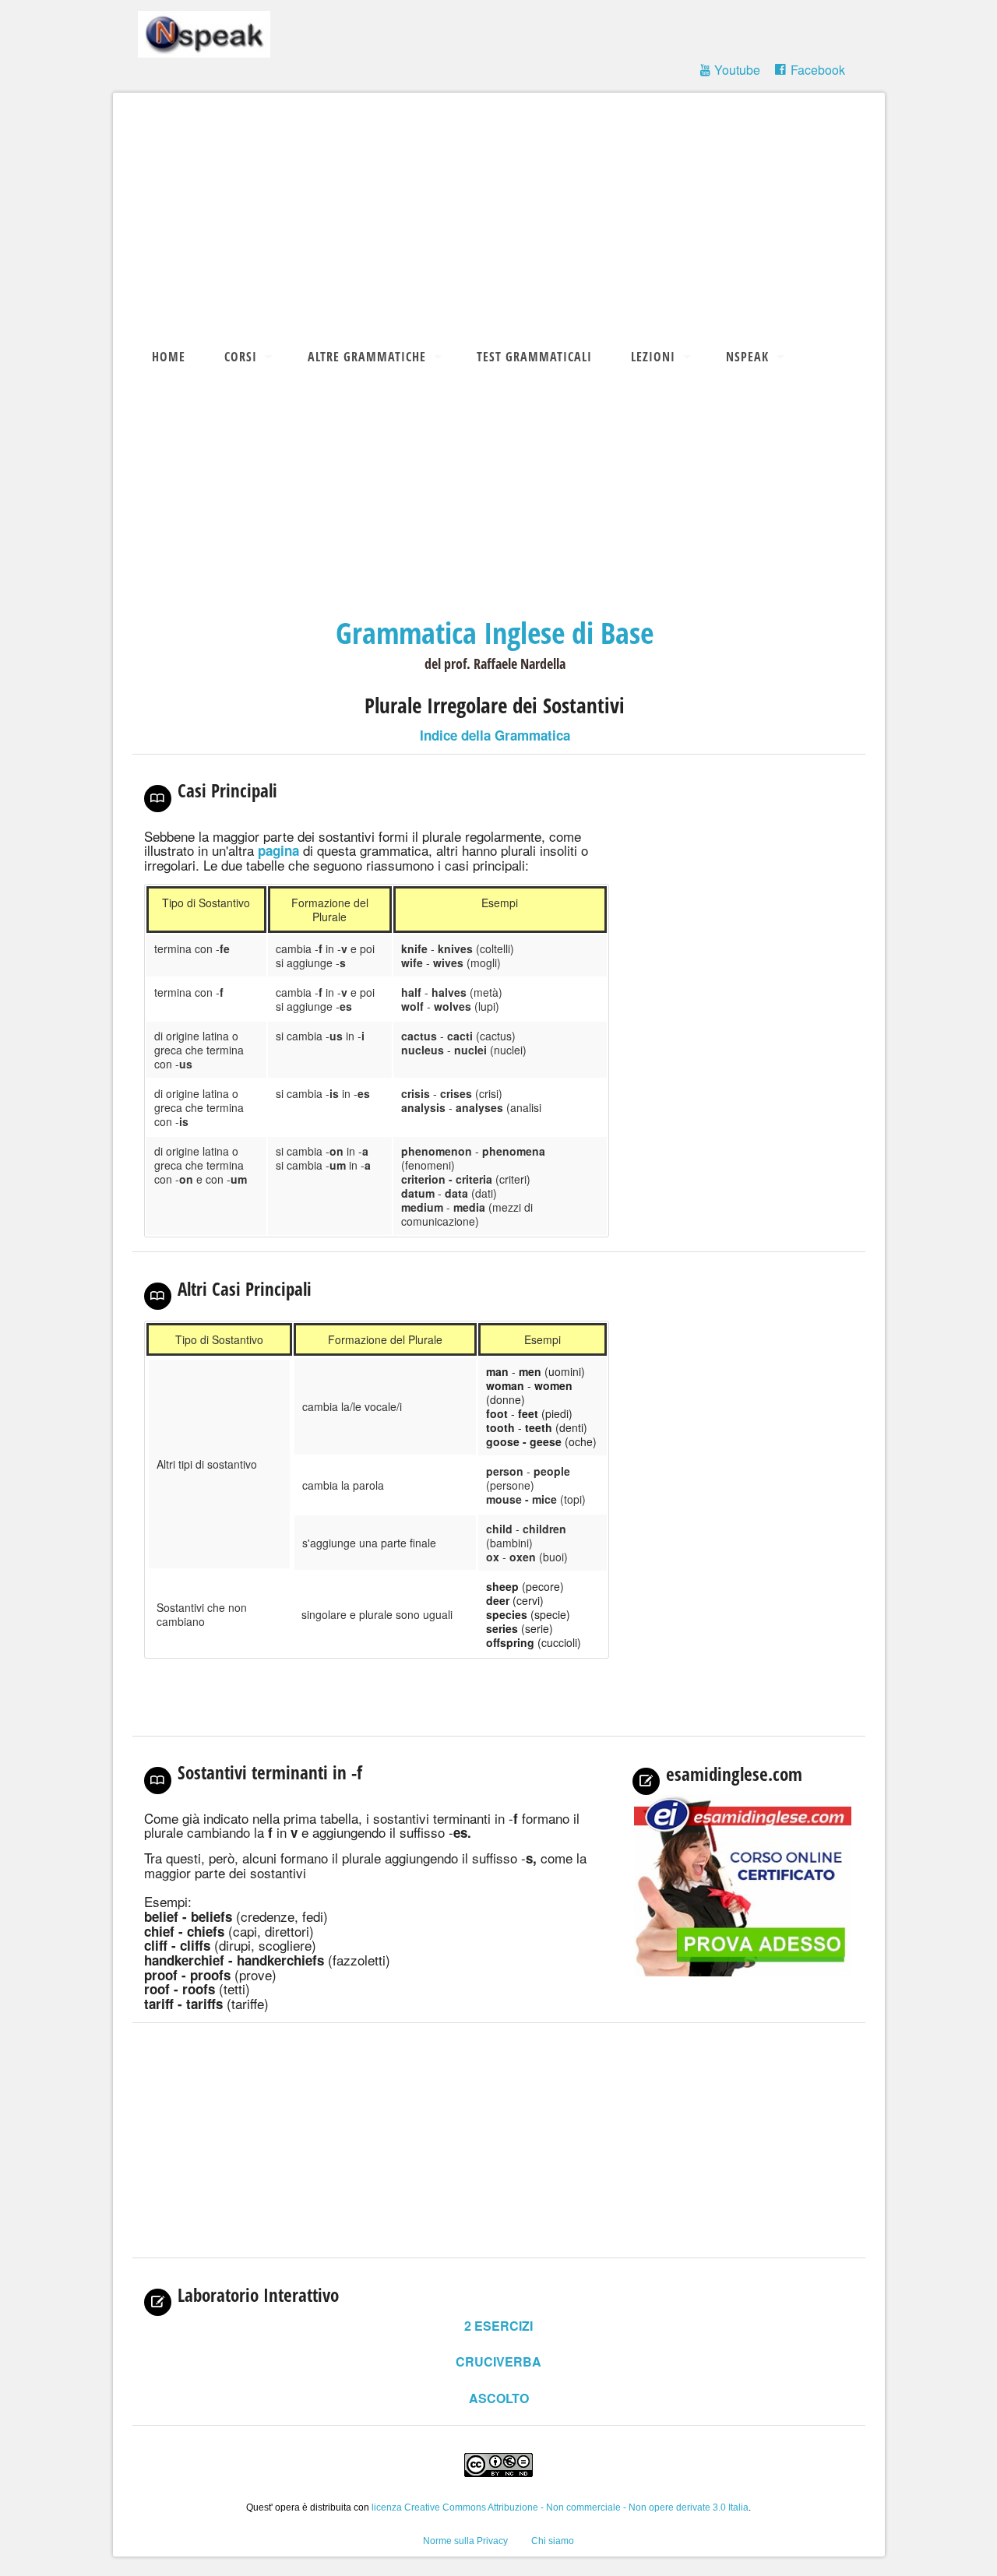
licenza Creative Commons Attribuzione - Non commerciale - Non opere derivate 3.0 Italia (560, 2507)
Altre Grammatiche (367, 357)
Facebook (818, 70)
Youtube (737, 70)
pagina (278, 850)
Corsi (241, 357)
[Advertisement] (507, 217)
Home (169, 357)
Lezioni (653, 357)
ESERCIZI (498, 2326)
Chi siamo (553, 2541)
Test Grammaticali (534, 357)
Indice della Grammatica (495, 735)
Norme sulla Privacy (465, 2541)
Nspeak (747, 357)
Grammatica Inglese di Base (495, 632)
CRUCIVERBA (498, 2361)
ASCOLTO (499, 2398)
